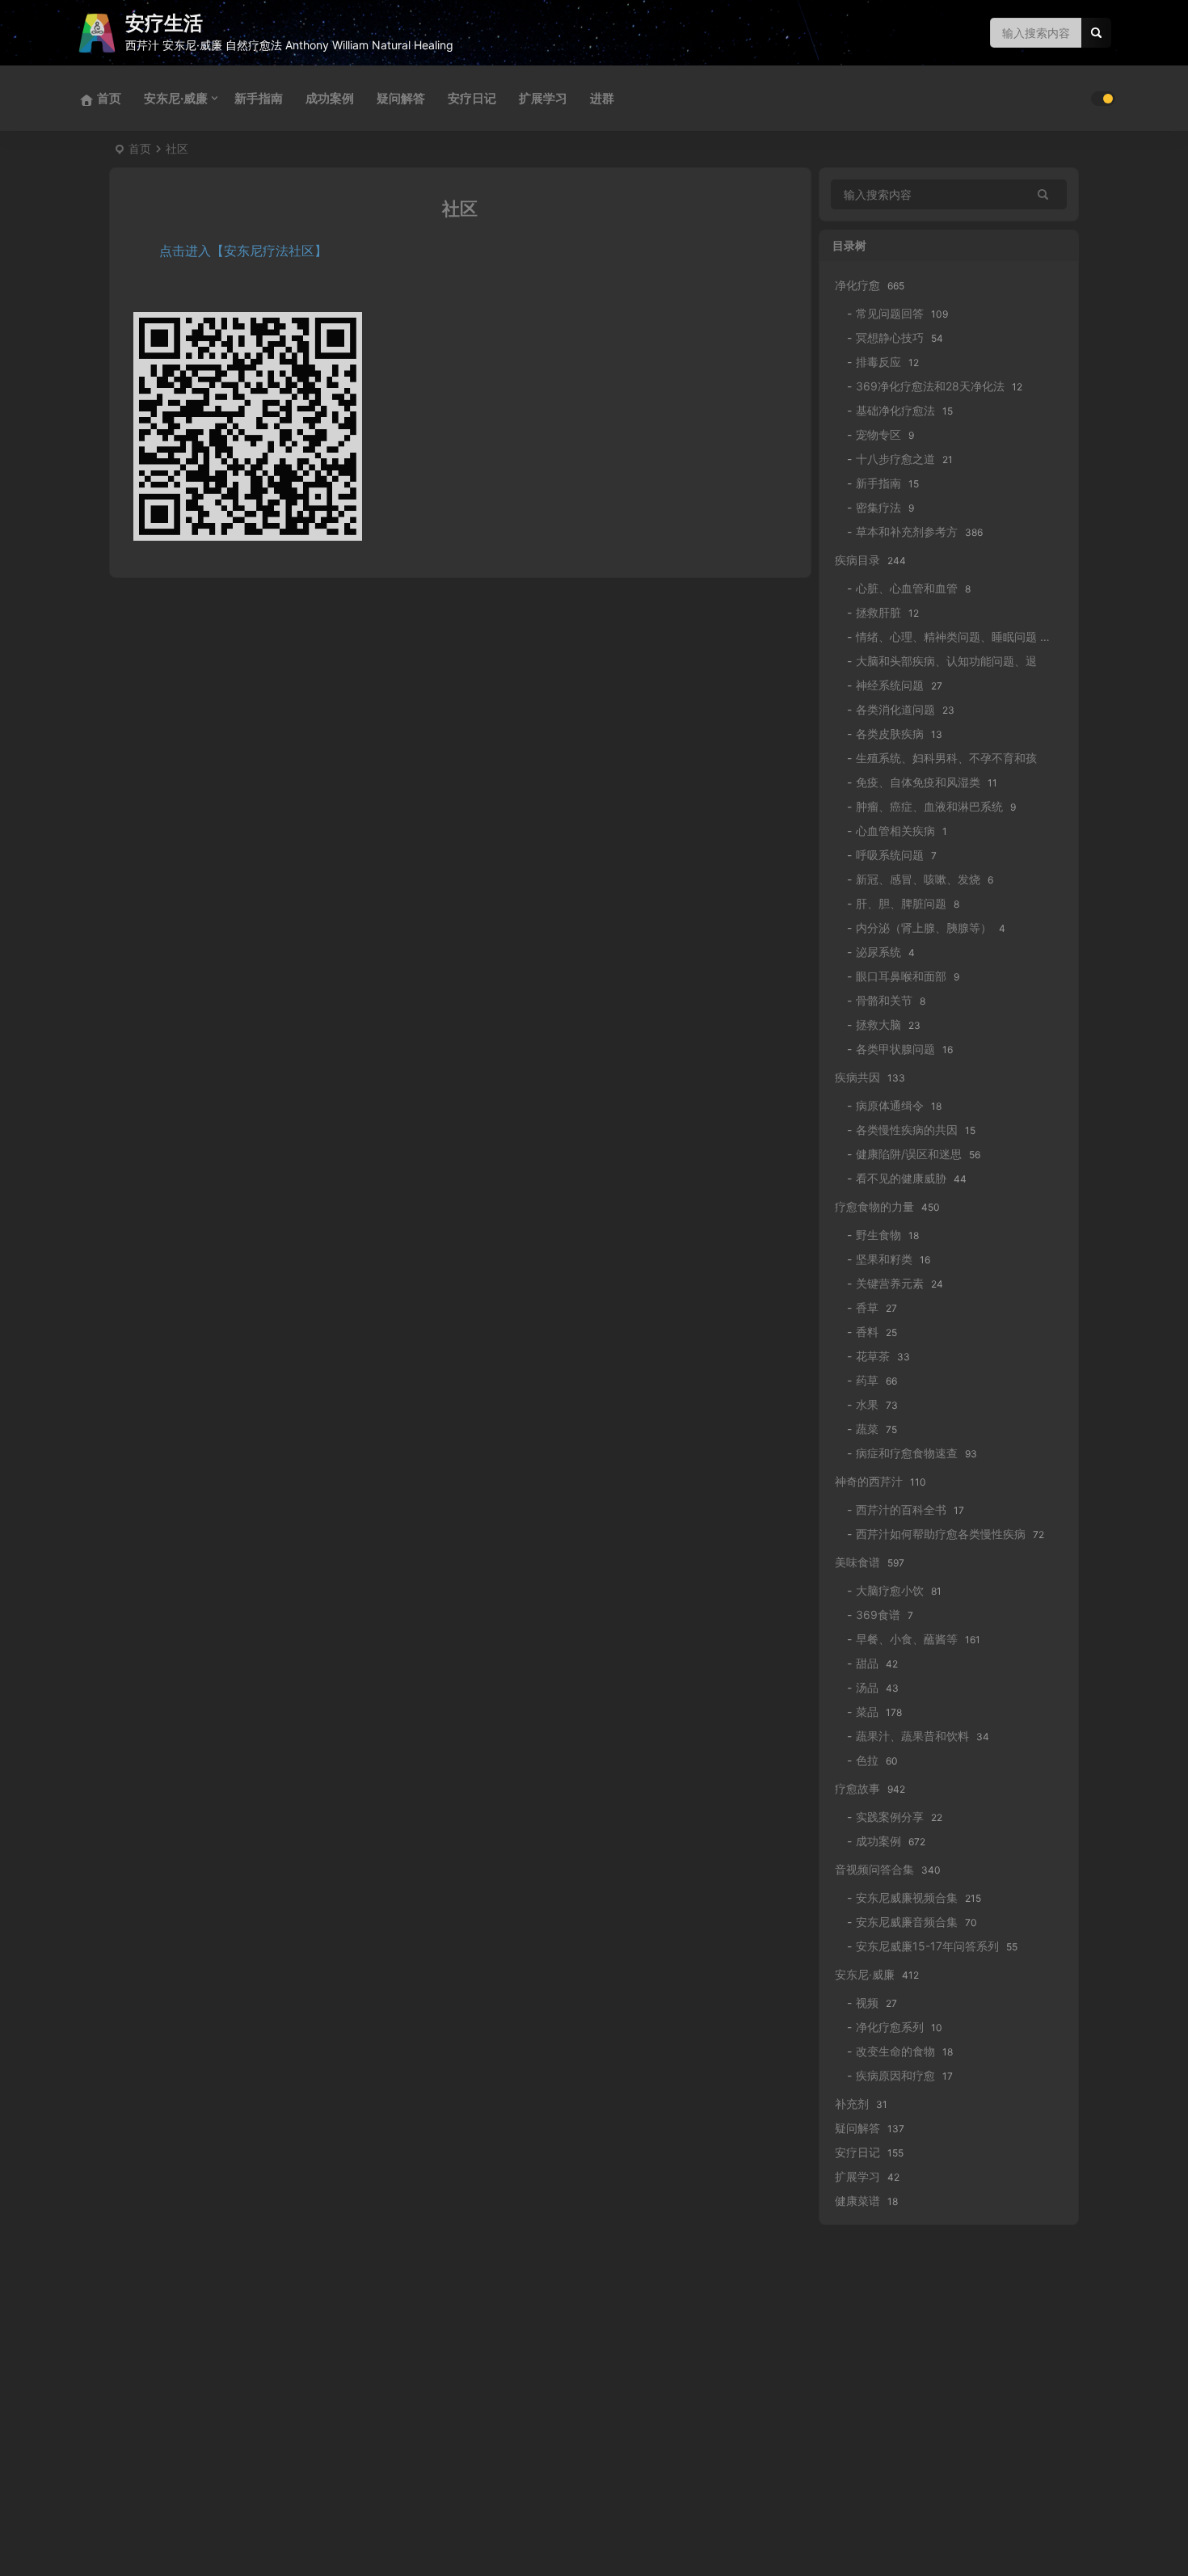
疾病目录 (857, 560)
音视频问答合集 (874, 1869)
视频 (867, 2003)
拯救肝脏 (878, 612)
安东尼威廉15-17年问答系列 (927, 1946)
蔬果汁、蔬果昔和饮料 (912, 1736)
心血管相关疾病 (895, 831)
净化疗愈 (857, 285)
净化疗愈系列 (890, 2027)
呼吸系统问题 (890, 855)
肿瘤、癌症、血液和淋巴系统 (929, 806)
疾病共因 (857, 1077)
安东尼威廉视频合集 (907, 1897)
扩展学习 (543, 98)
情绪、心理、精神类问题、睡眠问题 (946, 637)
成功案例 (330, 98)
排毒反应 (878, 362)
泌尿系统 (878, 952)
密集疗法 (878, 507)
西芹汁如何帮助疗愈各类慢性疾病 (941, 1534)
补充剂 (852, 2104)
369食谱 (878, 1615)
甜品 (867, 1663)
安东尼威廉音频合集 (907, 1922)
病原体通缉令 (890, 1105)
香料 (867, 1332)
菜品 (867, 1712)
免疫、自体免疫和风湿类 (918, 782)
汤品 (867, 1687)
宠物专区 (878, 434)
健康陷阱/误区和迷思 (909, 1154)
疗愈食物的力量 (874, 1206)
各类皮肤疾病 (890, 734)
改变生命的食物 (895, 2051)
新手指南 (259, 98)
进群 (602, 98)
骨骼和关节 (884, 1000)
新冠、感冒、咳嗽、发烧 (918, 879)
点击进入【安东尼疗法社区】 (243, 251)
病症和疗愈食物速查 (907, 1453)
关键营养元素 (890, 1283)
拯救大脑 (878, 1024)
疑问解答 (401, 98)
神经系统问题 (890, 685)
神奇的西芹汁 (869, 1481)
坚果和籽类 (884, 1259)
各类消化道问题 (895, 709)
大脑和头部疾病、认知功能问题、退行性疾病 (969, 661)
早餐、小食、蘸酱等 (907, 1639)
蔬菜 (867, 1429)
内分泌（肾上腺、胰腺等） (924, 928)
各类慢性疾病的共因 (907, 1130)
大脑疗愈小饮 (890, 1590)
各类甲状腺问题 (895, 1049)
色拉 (867, 1760)
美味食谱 (857, 1562)
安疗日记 (472, 98)
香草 (867, 1307)
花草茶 (873, 1356)
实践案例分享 (890, 1817)
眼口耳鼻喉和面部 (901, 976)
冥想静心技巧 (890, 337)
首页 (140, 148)
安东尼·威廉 (176, 98)
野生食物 (878, 1235)
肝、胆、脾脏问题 (901, 903)
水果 (867, 1404)
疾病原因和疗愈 (895, 2075)
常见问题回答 (890, 313)
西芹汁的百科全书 (901, 1509)
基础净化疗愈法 (895, 410)
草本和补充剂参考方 (907, 531)
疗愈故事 (857, 1788)
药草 (867, 1380)
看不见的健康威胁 (901, 1178)
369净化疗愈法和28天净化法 (930, 386)
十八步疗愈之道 (895, 459)
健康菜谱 (857, 2201)
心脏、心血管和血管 (907, 588)
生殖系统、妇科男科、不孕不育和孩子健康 (963, 758)
